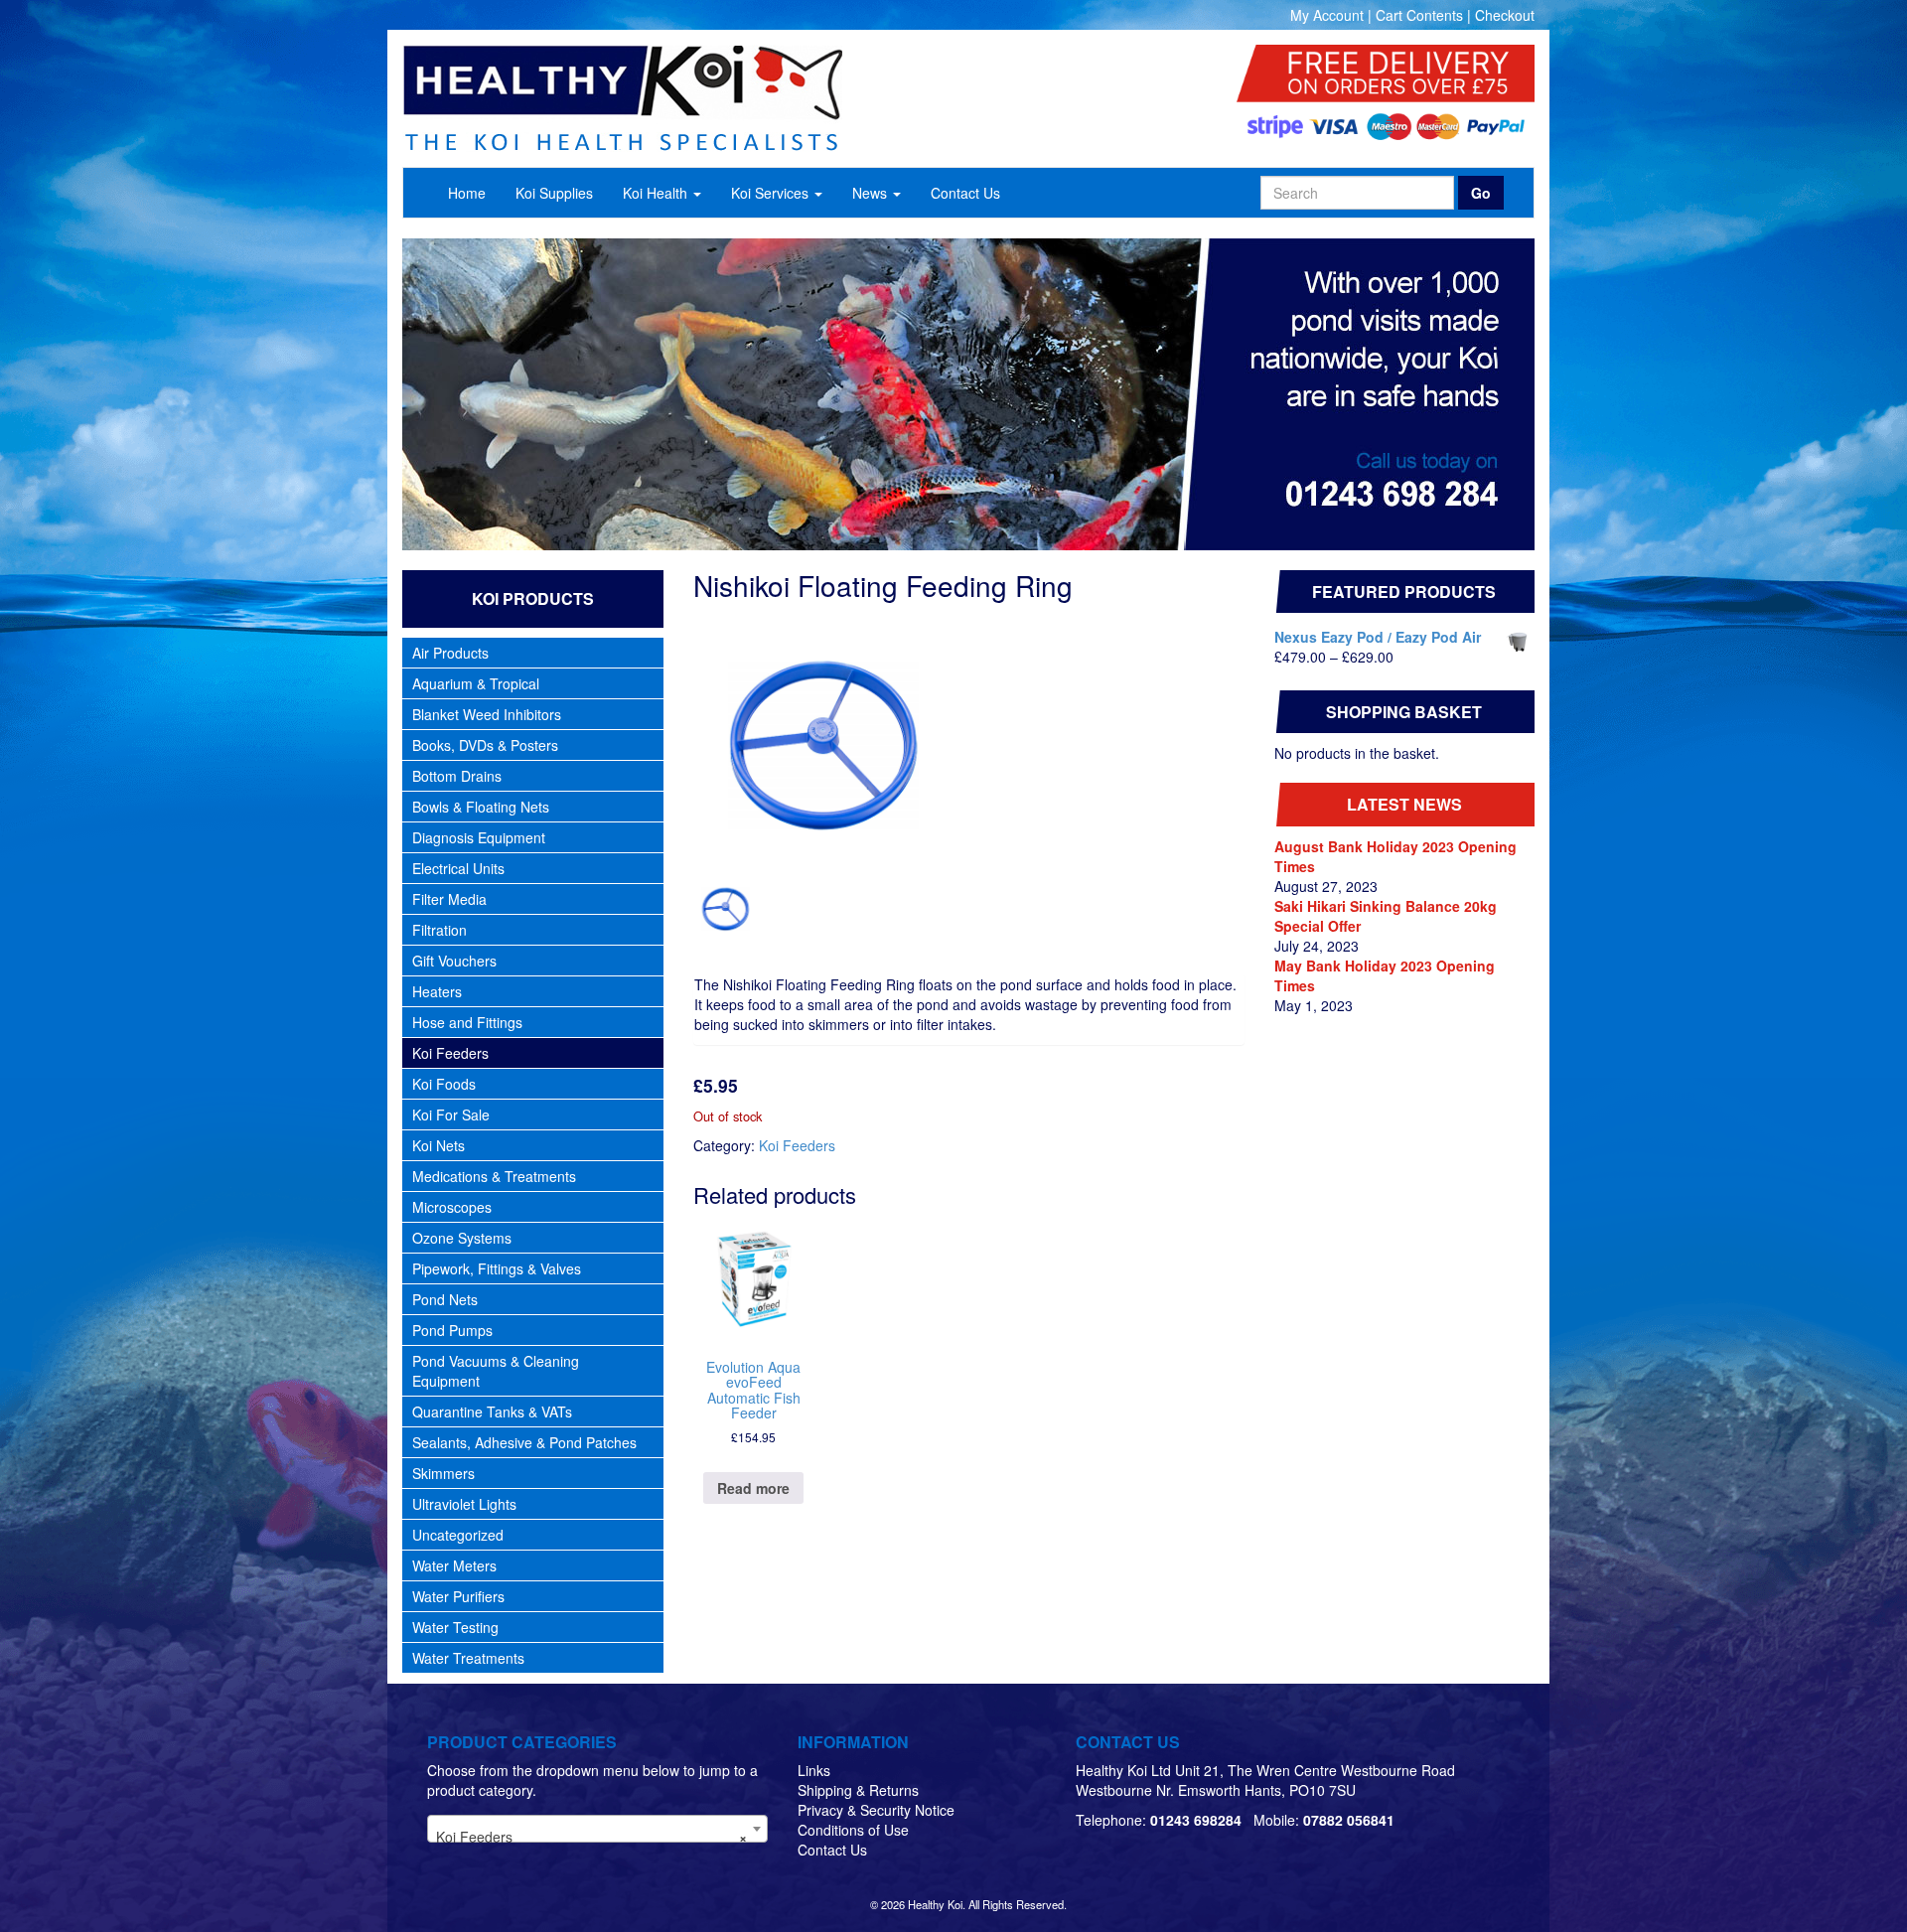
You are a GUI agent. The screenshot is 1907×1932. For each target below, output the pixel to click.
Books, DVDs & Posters (485, 745)
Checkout (1505, 15)
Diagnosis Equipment (479, 837)
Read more (753, 1488)
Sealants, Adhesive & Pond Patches (524, 1442)
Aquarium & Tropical (476, 683)
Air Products (450, 653)
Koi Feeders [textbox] (591, 1837)
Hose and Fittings (467, 1022)
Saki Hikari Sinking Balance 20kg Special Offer (1386, 916)
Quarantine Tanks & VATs (492, 1412)
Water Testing (455, 1627)
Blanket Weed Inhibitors (487, 714)
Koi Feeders (450, 1053)
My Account (1327, 15)
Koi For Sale (451, 1115)
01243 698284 (1196, 1820)
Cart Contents (1419, 15)
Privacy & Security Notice (876, 1810)
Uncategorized (458, 1535)
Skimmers (443, 1473)
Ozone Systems (462, 1238)
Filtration (440, 930)
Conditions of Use (853, 1830)
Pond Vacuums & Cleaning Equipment (496, 1371)
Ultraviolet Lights (464, 1504)
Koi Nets (439, 1145)
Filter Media (449, 899)
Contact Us (832, 1850)
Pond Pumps (452, 1330)
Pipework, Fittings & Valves (497, 1268)
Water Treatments (468, 1658)
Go (1481, 193)
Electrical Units (458, 868)
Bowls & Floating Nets (481, 807)
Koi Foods (444, 1084)
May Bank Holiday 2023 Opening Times (1385, 975)
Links (814, 1770)
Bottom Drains (457, 776)
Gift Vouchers (454, 961)
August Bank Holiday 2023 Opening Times (1395, 856)
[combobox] (597, 1829)
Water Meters (454, 1565)
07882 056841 (1349, 1820)
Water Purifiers (458, 1596)
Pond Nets (445, 1299)
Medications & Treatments (494, 1176)
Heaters (437, 991)
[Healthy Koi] (727, 98)
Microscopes (452, 1207)
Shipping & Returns (858, 1790)
